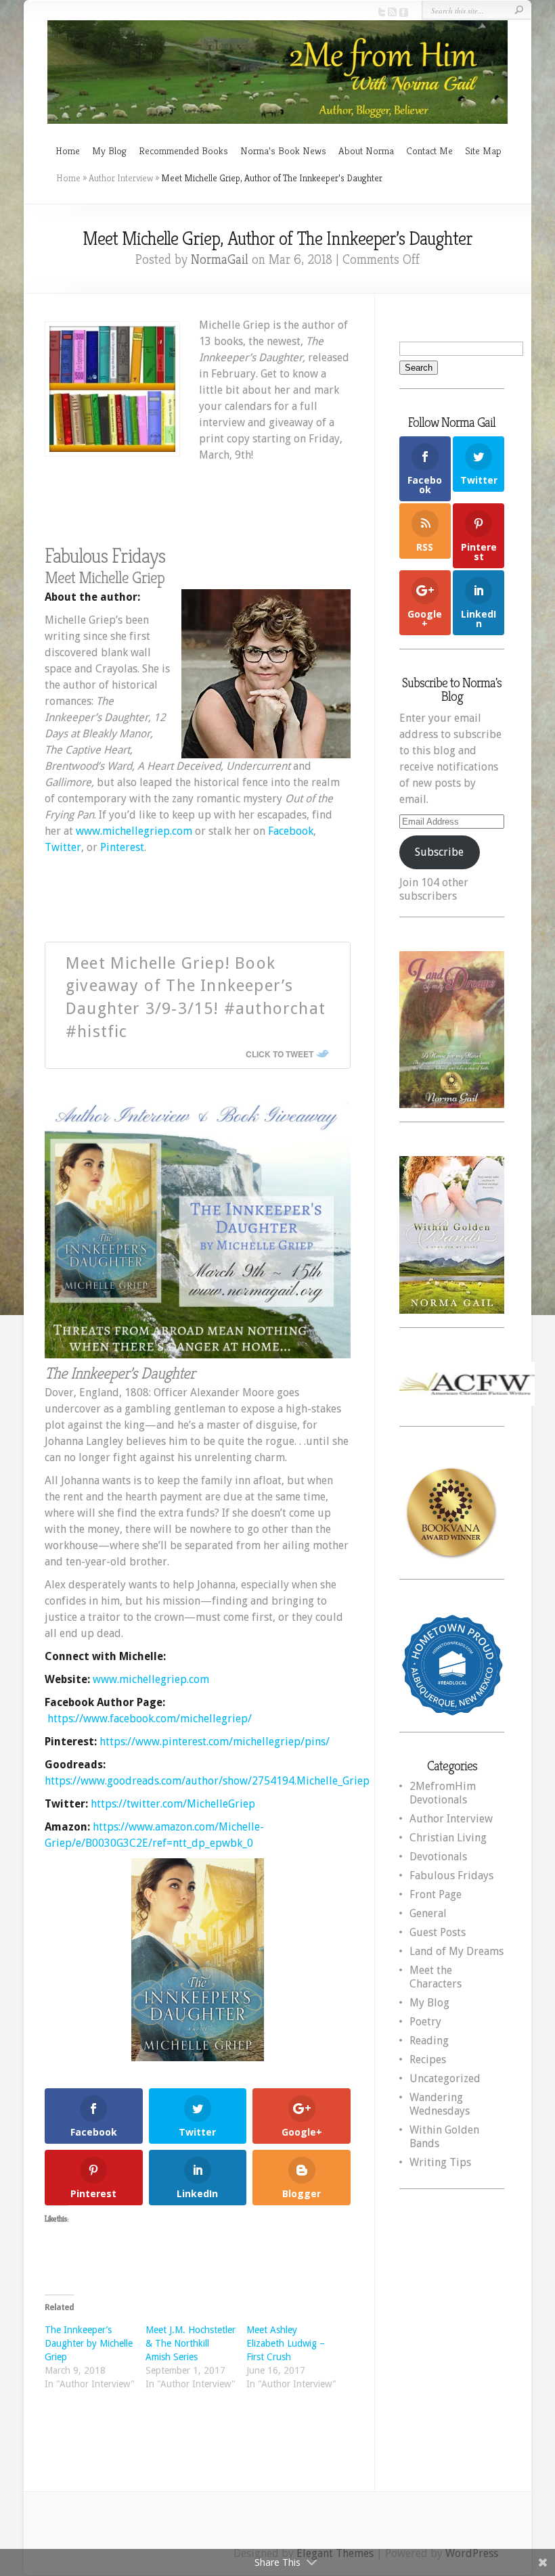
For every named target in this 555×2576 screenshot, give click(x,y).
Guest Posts (438, 1932)
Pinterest (122, 847)
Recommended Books (183, 151)
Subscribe (439, 852)
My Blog (109, 151)
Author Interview (121, 178)
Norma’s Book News (283, 151)
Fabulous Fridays (451, 1876)
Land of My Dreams (457, 1951)
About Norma (366, 151)
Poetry (425, 2022)
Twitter (63, 847)
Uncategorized (445, 2078)
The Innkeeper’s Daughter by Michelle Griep (89, 2343)
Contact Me (429, 151)
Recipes (428, 2060)
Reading (429, 2041)
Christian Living (448, 1838)
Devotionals (438, 1857)
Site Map (483, 151)
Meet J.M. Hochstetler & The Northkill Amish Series (191, 2343)
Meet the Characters (436, 1977)
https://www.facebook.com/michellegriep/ (150, 1719)
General (428, 1913)
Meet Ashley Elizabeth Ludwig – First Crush (286, 2343)
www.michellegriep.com (134, 831)
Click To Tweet (280, 1054)
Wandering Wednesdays (440, 2104)
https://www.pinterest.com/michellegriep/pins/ (215, 1742)
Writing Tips (440, 2162)
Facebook (291, 831)
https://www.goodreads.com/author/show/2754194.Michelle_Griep (207, 1781)
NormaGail (220, 259)
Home (68, 151)
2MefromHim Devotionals (443, 1793)
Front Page (436, 1894)
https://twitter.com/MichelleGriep (173, 1804)
